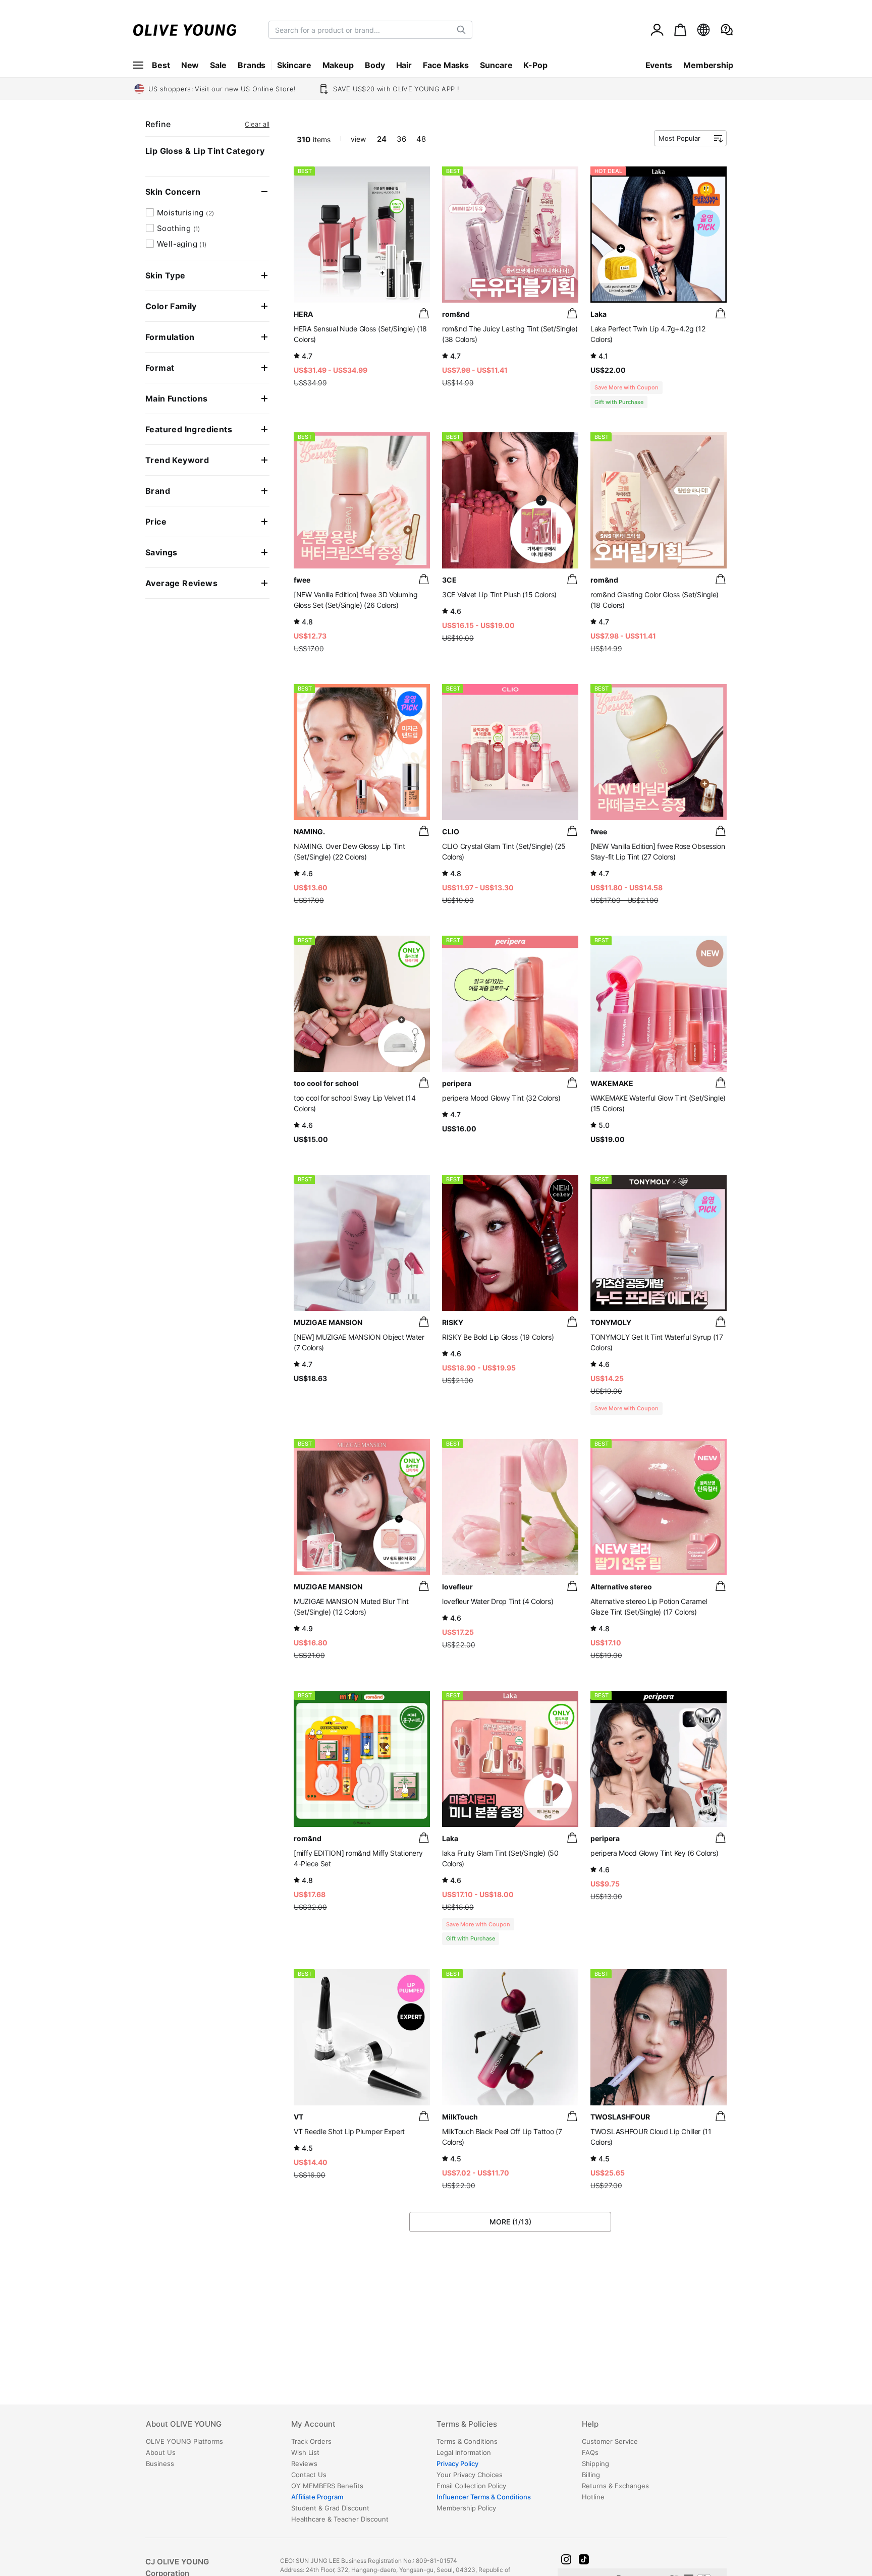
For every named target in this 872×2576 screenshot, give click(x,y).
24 (382, 139)
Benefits (327, 2486)
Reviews (304, 2464)
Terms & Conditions (467, 2441)
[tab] (218, 2428)
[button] (566, 2559)
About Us (161, 2452)
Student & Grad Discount (330, 2508)
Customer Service (610, 2441)
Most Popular (679, 138)
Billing (591, 2475)
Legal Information (464, 2452)
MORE (510, 2222)
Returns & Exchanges (615, 2486)
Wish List (305, 2452)
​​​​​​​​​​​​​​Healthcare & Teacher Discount (340, 2519)
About (184, 2424)
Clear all (257, 124)
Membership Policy (466, 2508)
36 (401, 139)
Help (590, 2424)
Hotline (593, 2497)
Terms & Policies (467, 2424)
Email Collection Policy (471, 2486)
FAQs (590, 2452)
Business (160, 2464)
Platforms (184, 2441)
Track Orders (311, 2441)
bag (424, 313)
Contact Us (309, 2475)
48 (421, 139)
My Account (313, 2424)
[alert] (727, 30)
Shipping (595, 2464)
